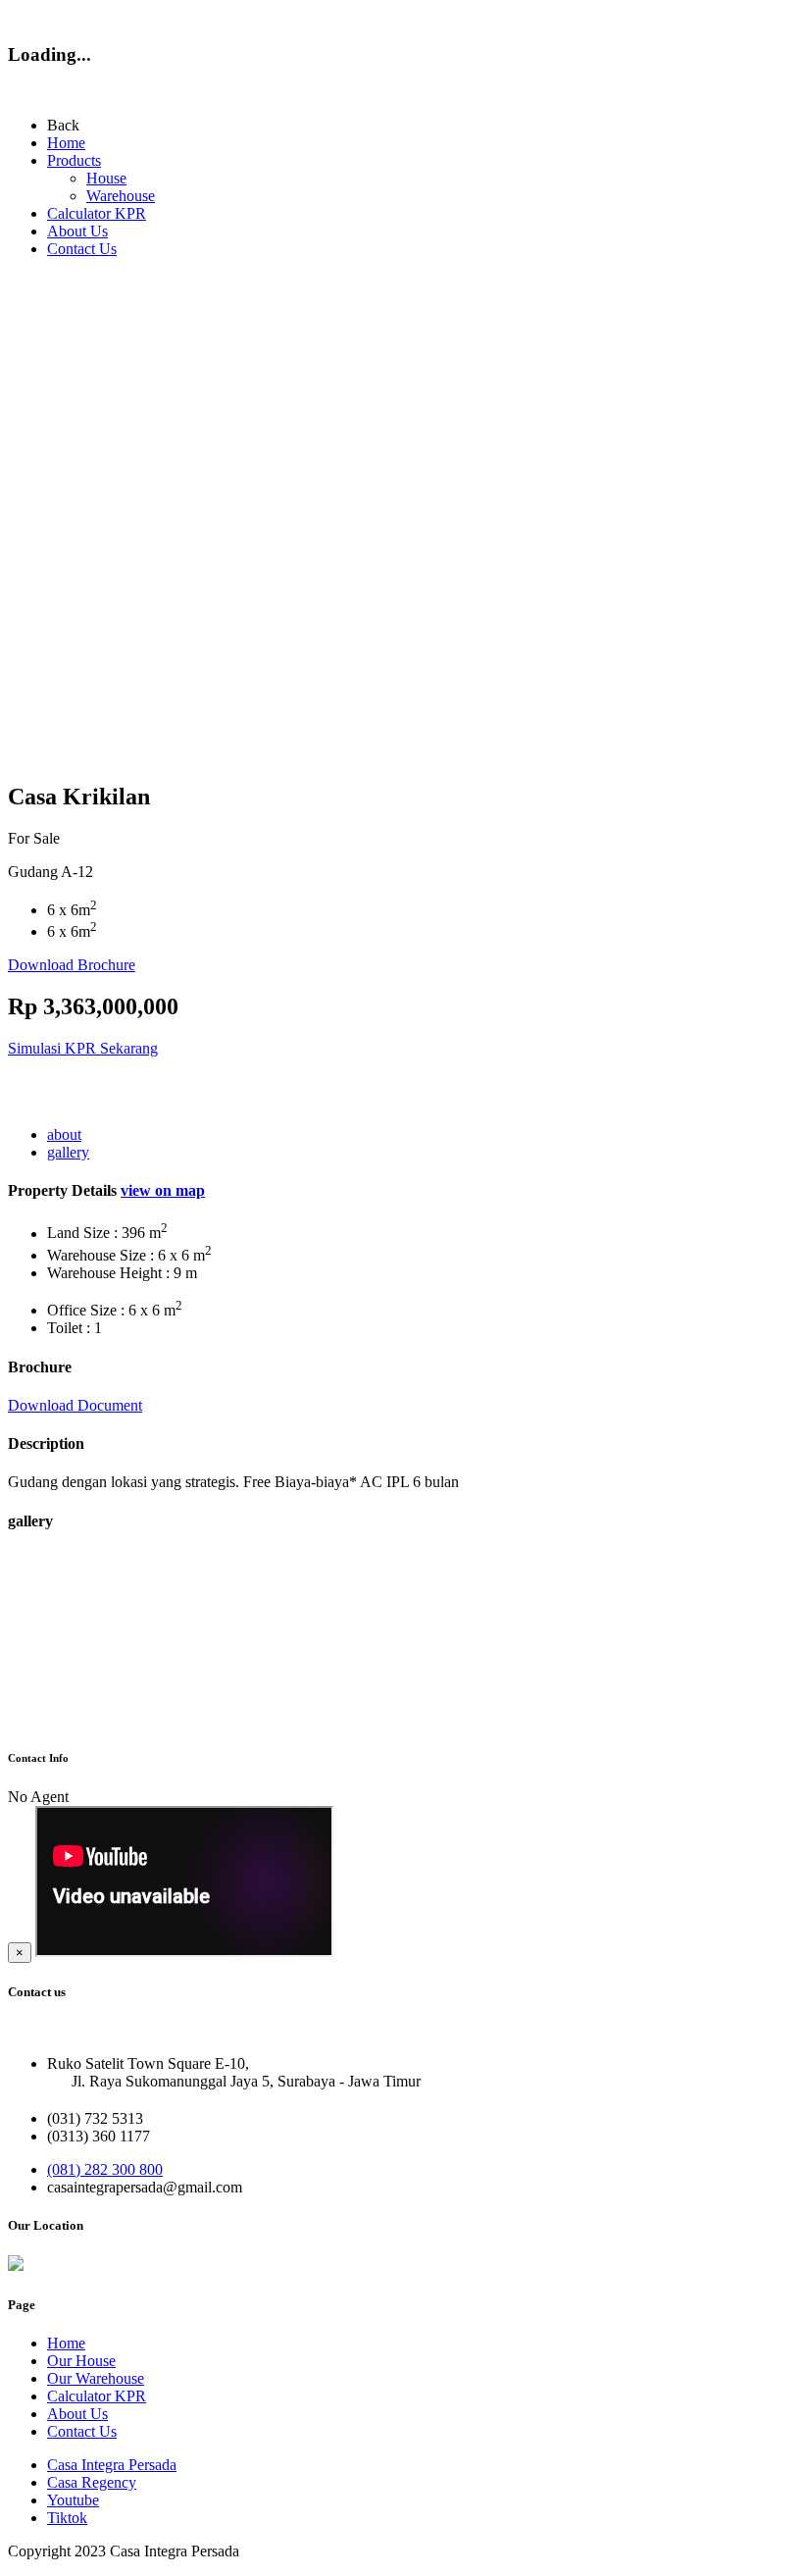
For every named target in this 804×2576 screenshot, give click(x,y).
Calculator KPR (97, 213)
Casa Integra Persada (112, 2465)
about (64, 1134)
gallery (68, 1152)
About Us (77, 231)
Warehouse (121, 196)
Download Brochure (72, 965)
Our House (81, 2361)
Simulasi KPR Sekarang (83, 1048)
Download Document (75, 1405)
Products (74, 160)
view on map (163, 1190)
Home (66, 143)
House (106, 178)
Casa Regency (92, 2482)
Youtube (73, 2500)
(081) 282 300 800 (105, 2169)
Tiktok (67, 2518)
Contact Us (82, 249)
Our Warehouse (96, 2378)
